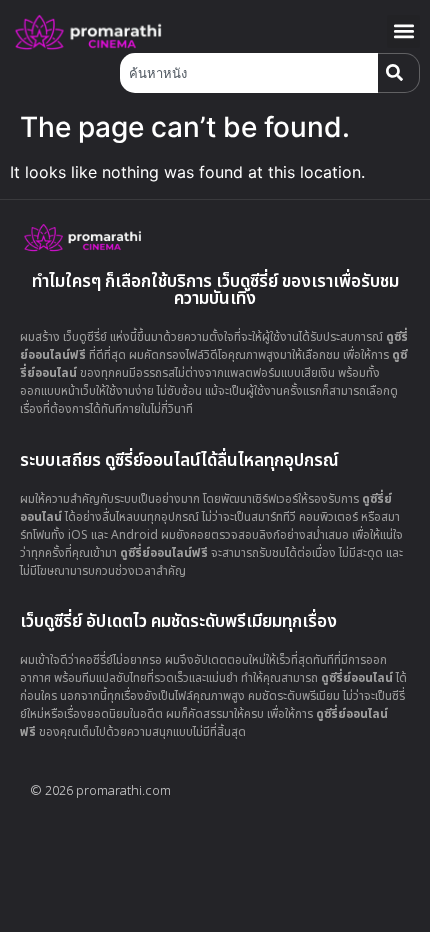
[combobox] (249, 73)
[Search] (399, 73)
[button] (403, 31)
